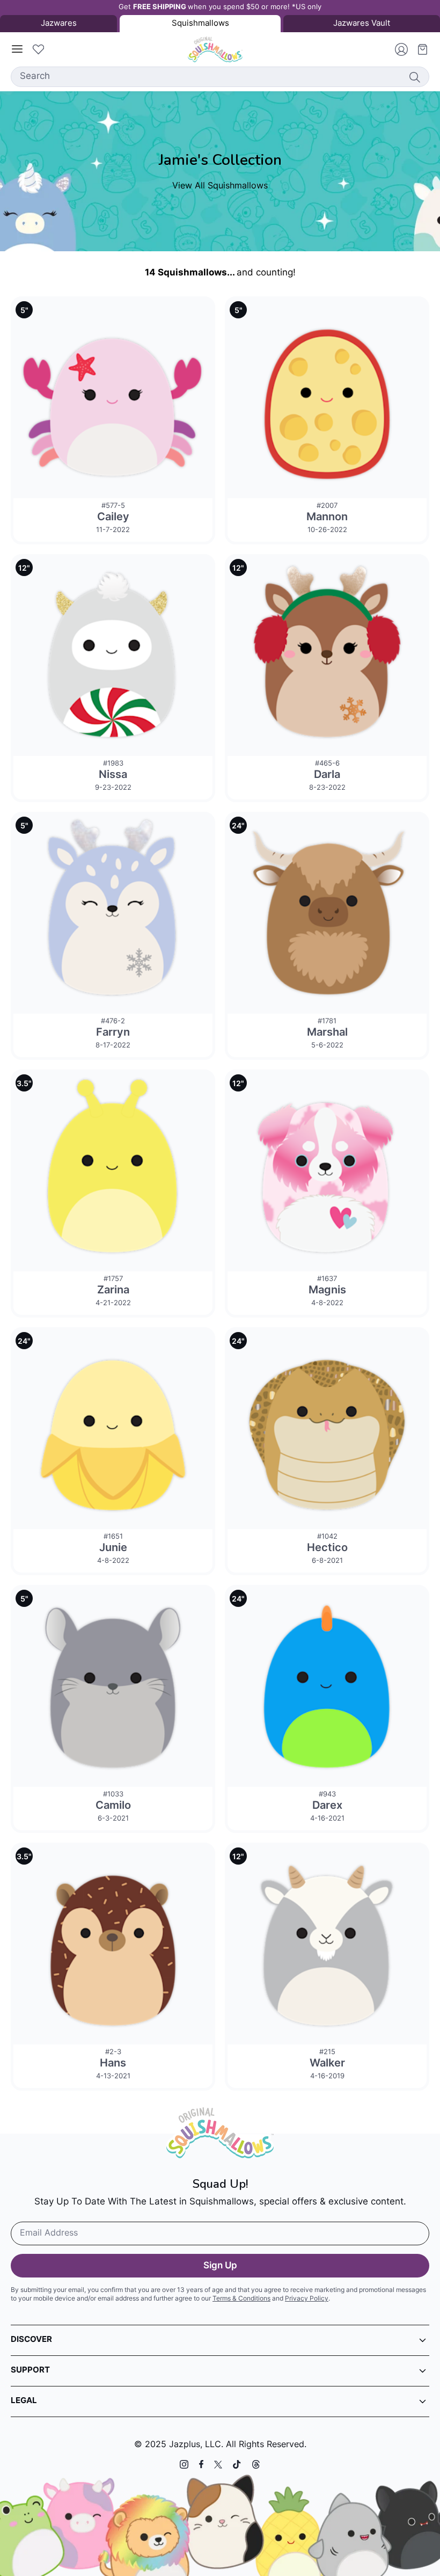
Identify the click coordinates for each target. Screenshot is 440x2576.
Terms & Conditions (241, 2299)
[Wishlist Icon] (38, 49)
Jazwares (59, 24)
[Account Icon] (397, 49)
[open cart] (419, 49)
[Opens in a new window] (184, 2464)
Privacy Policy (307, 2299)
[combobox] (220, 77)
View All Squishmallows (220, 186)
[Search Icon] (414, 77)
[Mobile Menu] (17, 49)
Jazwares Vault (362, 24)
